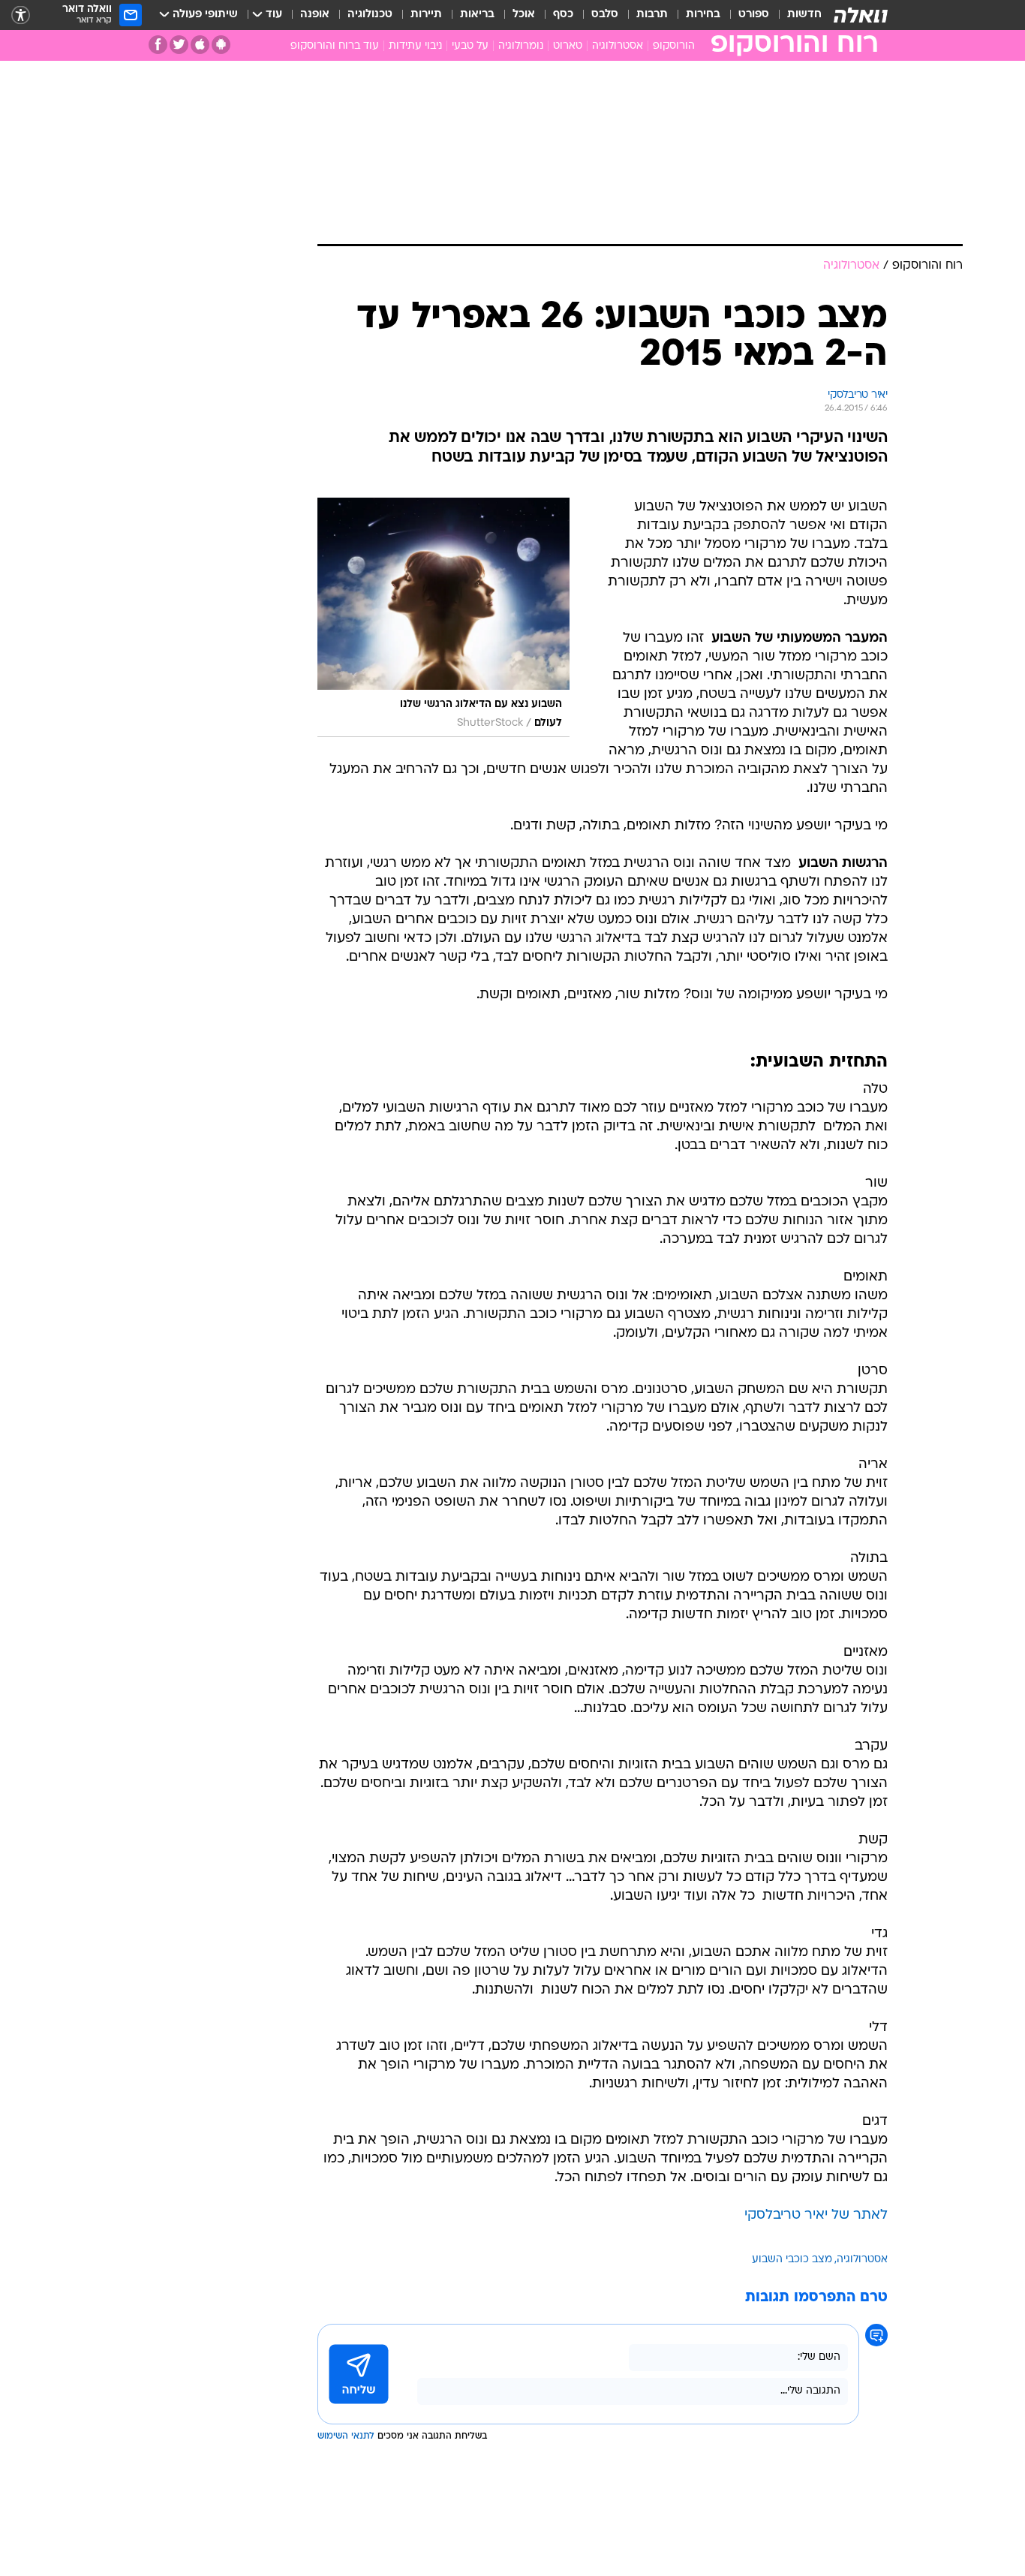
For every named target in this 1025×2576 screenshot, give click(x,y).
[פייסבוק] (158, 45)
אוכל (524, 15)
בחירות (703, 15)
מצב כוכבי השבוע (792, 2260)
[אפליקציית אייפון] (200, 45)
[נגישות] (21, 15)
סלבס (605, 15)
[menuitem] (795, 15)
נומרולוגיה (521, 46)
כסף (563, 15)
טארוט (568, 46)
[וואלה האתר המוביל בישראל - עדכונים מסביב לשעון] (861, 15)
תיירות (426, 15)
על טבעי (470, 46)
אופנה (315, 15)
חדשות (804, 15)
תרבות (652, 15)
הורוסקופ (674, 46)
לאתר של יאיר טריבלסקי (816, 2215)
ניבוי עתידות (415, 46)
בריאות (477, 15)
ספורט (754, 15)
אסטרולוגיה (618, 46)
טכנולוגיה (370, 15)
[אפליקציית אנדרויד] (221, 45)
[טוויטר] (179, 45)
